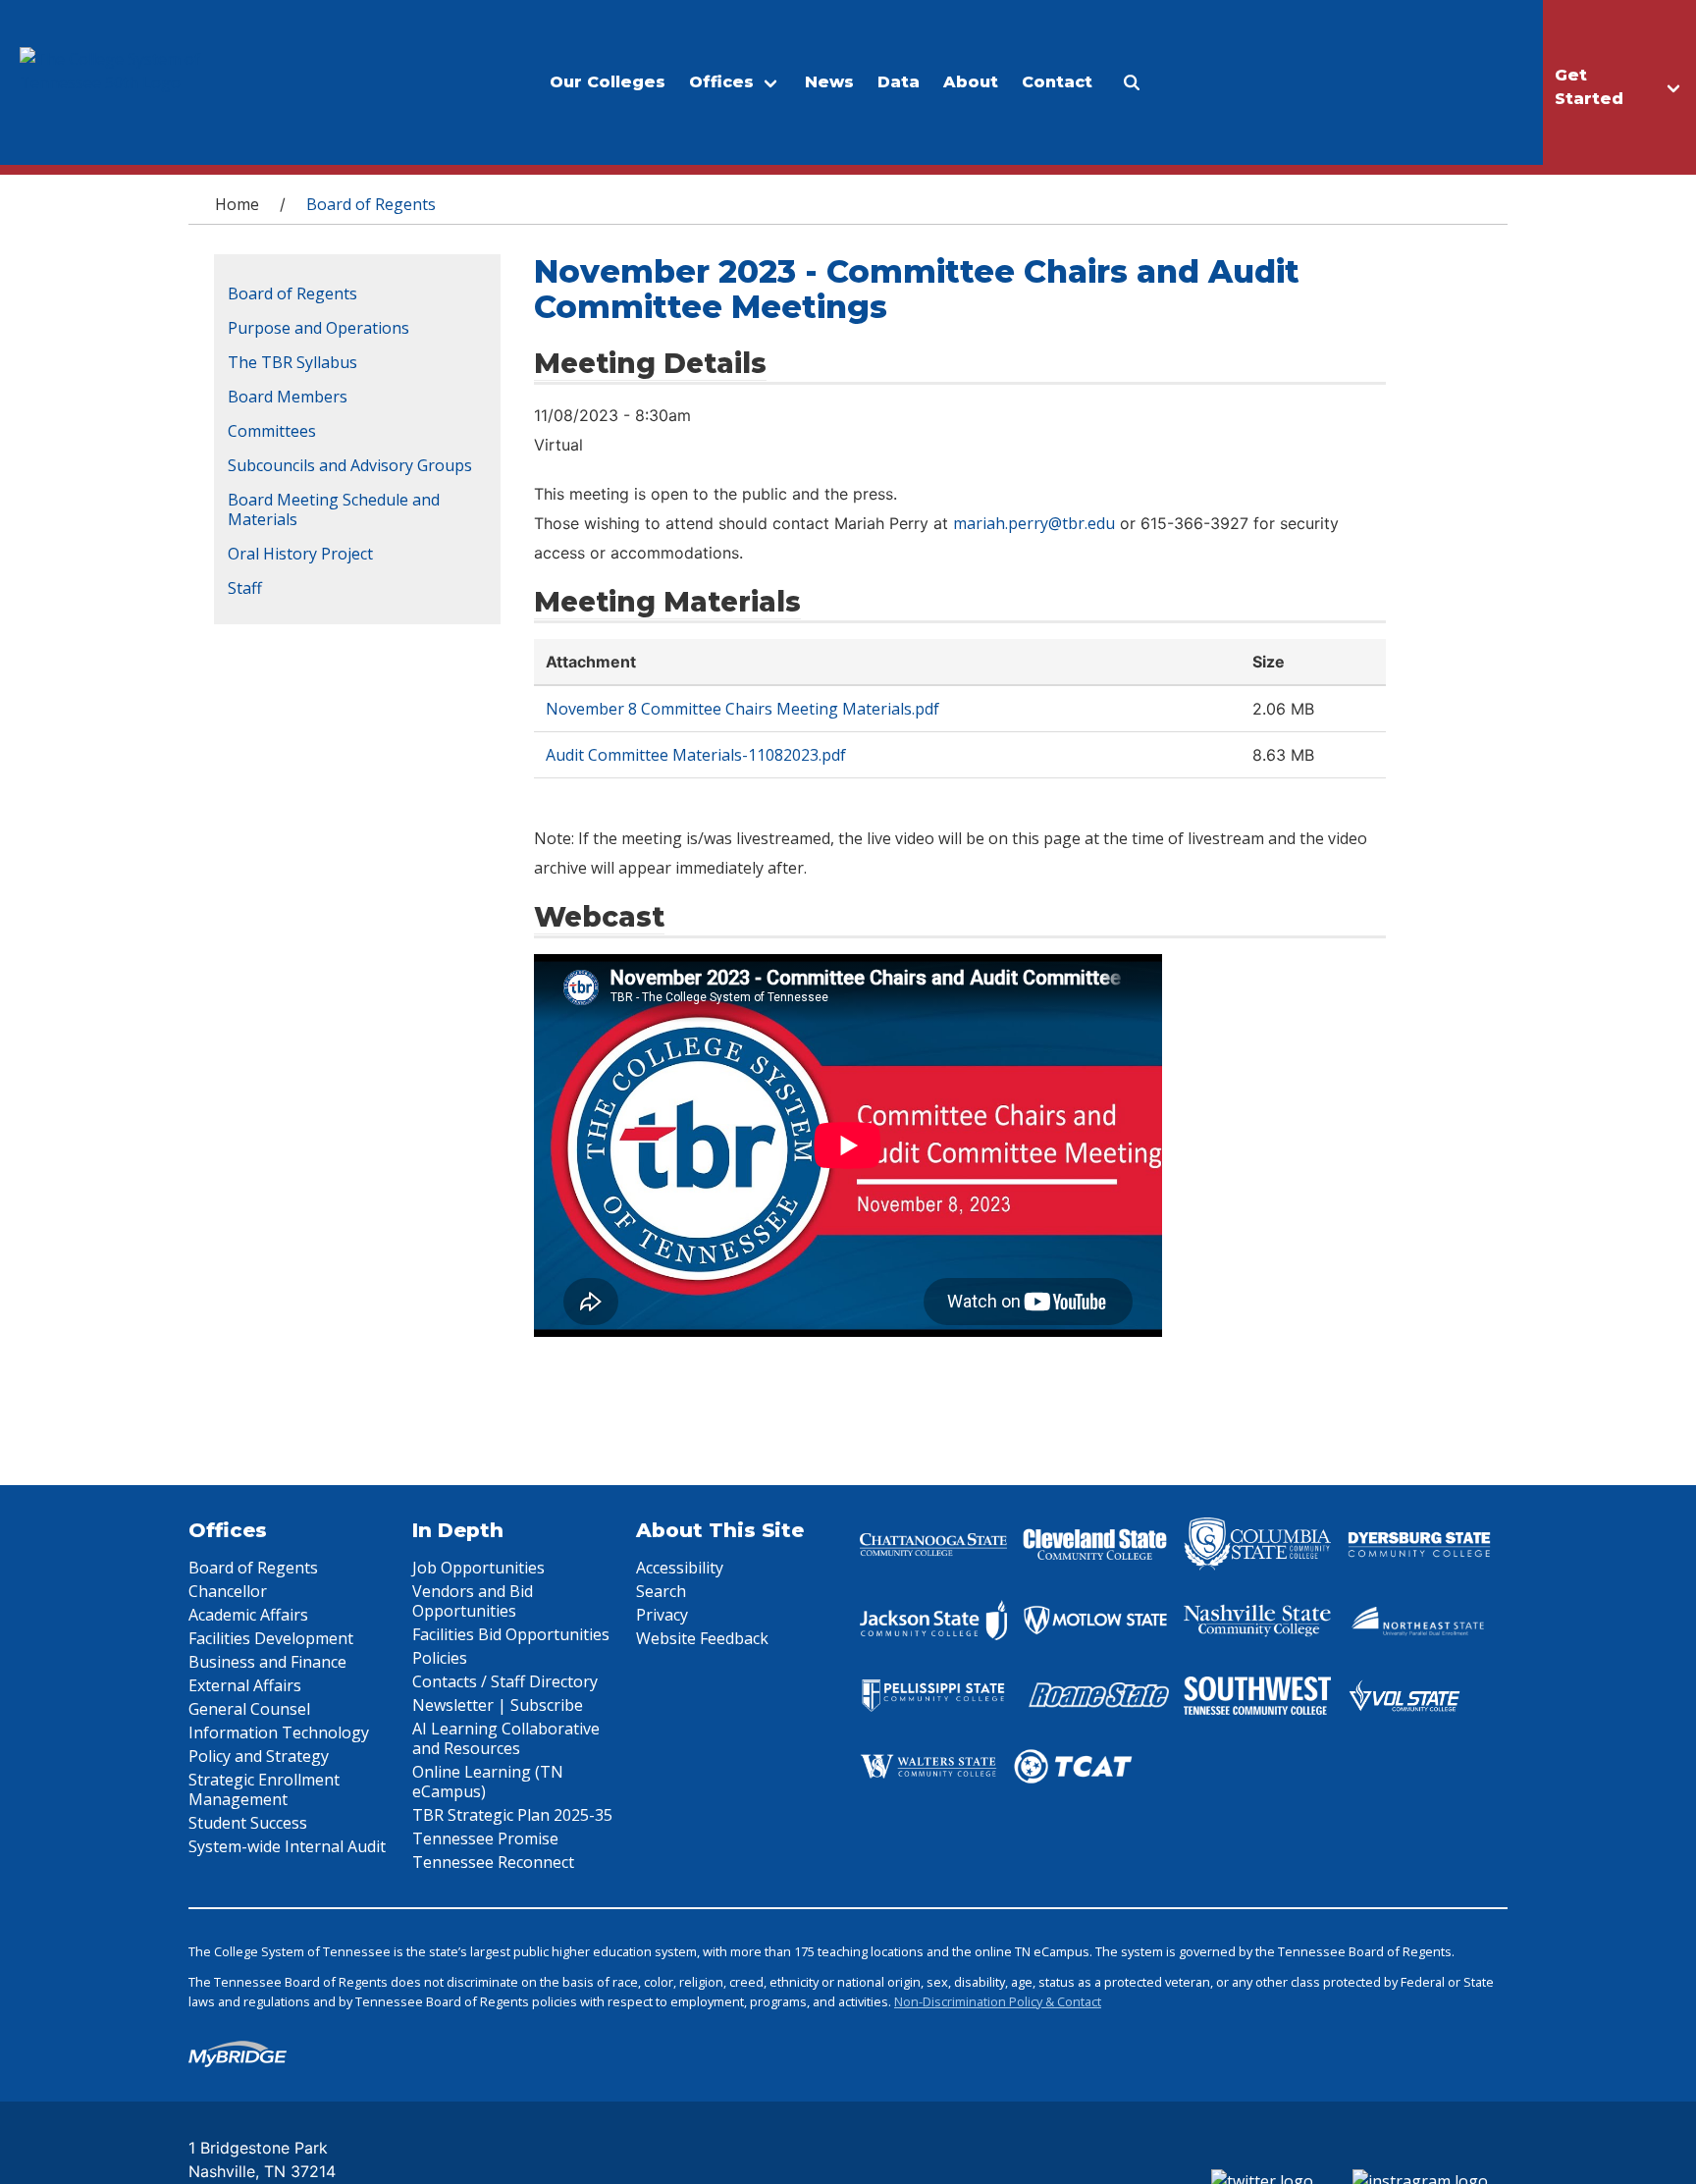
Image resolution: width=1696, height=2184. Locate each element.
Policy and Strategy (259, 1756)
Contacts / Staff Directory (505, 1681)
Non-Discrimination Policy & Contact (998, 2001)
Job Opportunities (478, 1568)
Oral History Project (300, 554)
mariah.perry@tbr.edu (1034, 523)
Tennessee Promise (485, 1838)
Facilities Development (271, 1638)
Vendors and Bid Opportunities (473, 1601)
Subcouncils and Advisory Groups (350, 465)
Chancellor (228, 1591)
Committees (272, 431)
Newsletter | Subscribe (498, 1705)
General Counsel (249, 1709)
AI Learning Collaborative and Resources (506, 1738)
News (829, 82)
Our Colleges (608, 82)
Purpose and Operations (318, 328)
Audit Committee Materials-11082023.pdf (696, 755)
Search (661, 1591)
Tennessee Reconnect (493, 1862)
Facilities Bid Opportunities (511, 1634)
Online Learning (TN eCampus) (488, 1782)
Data (899, 82)
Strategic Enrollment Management (264, 1789)
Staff (245, 588)
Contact (1057, 82)
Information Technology (279, 1732)
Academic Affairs (248, 1615)
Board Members (288, 397)
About (971, 82)
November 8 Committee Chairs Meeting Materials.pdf (742, 709)
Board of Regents (292, 293)
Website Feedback (702, 1638)
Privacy (662, 1615)
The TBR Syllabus (292, 362)
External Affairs (245, 1685)
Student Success (248, 1823)
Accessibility (680, 1568)
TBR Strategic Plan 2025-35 (512, 1815)
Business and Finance (267, 1662)
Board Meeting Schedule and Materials (334, 509)
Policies (440, 1658)
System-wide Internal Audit (287, 1846)
